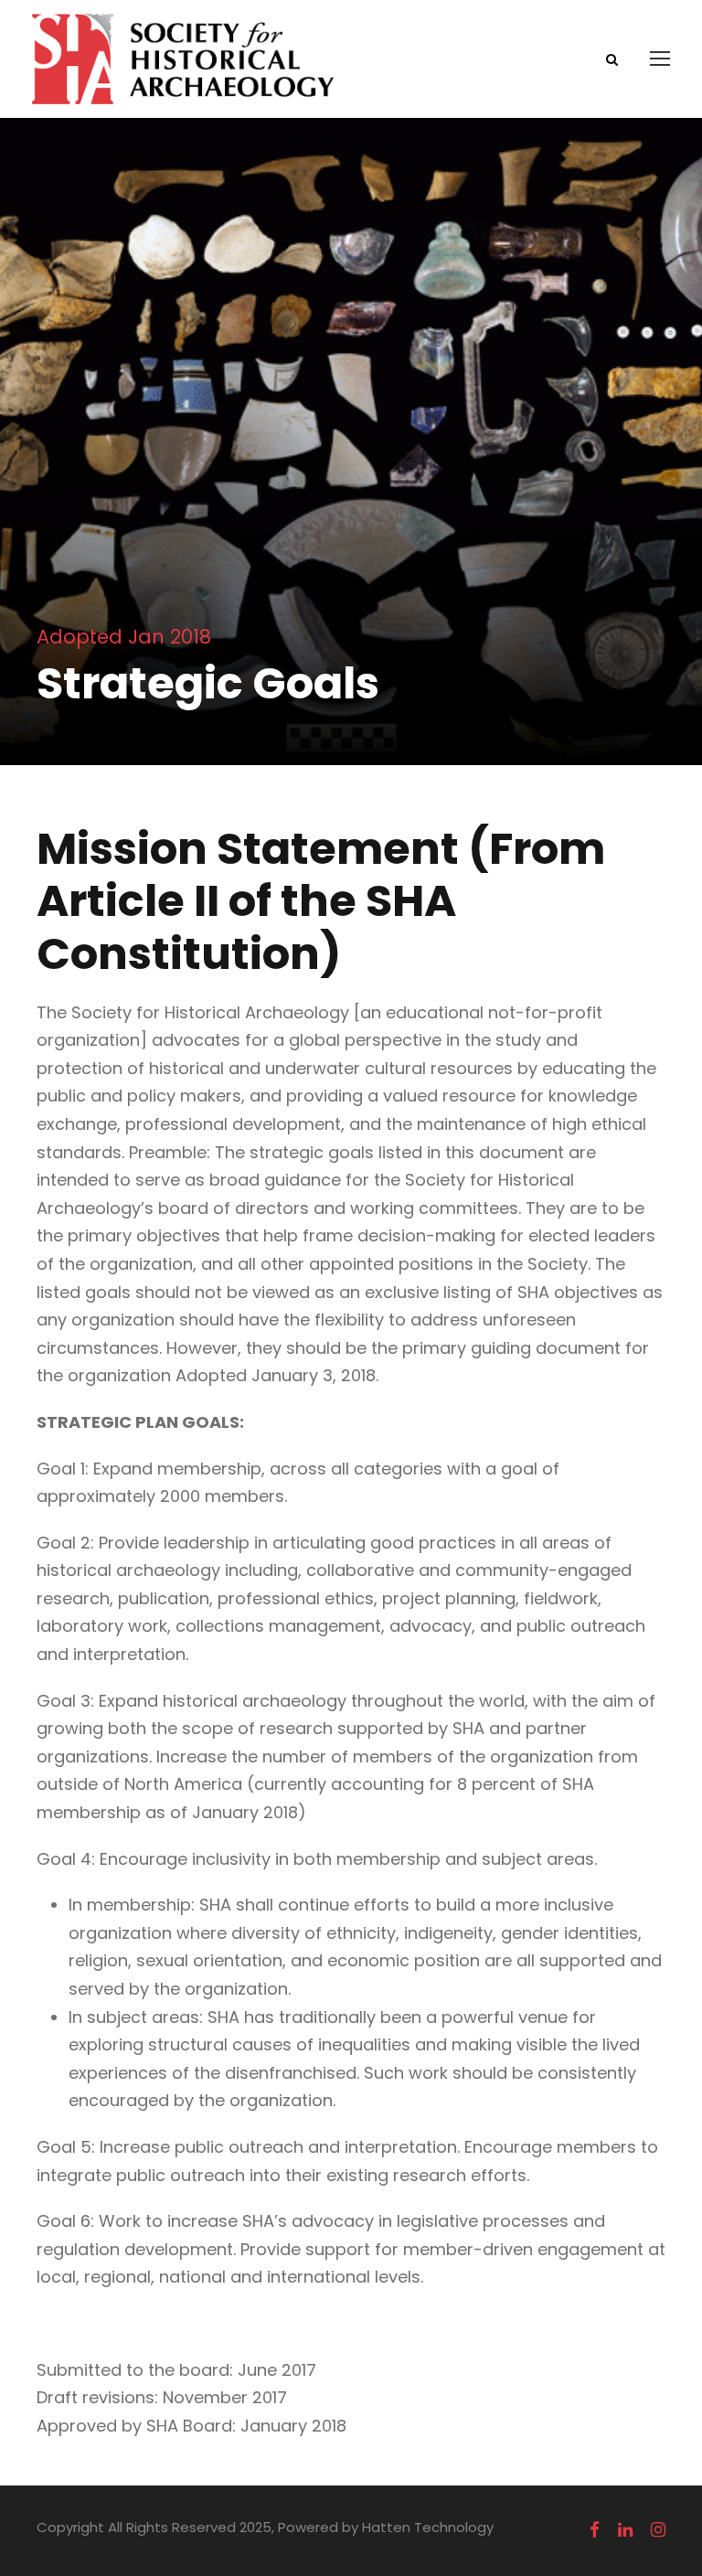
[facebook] (595, 2530)
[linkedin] (625, 2530)
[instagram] (658, 2530)
